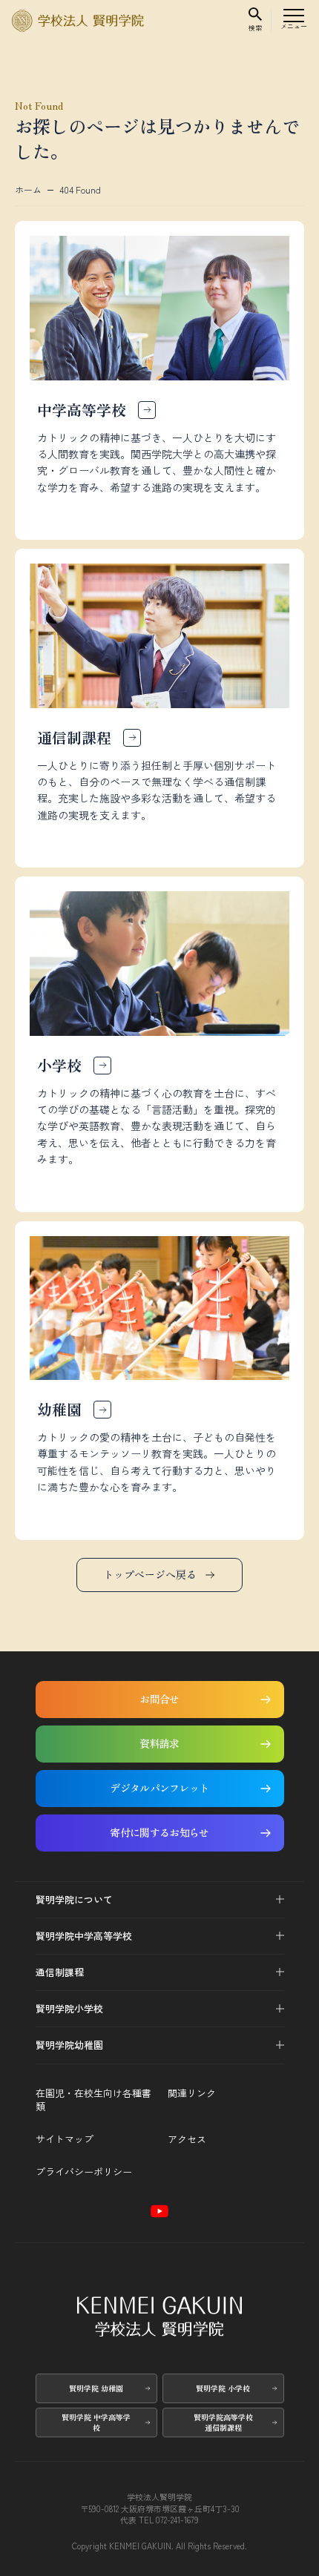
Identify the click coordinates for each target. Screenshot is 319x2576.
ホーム (28, 190)
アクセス (187, 2139)
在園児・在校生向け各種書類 (93, 2100)
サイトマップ (65, 2139)
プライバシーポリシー (84, 2172)
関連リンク (192, 2093)
